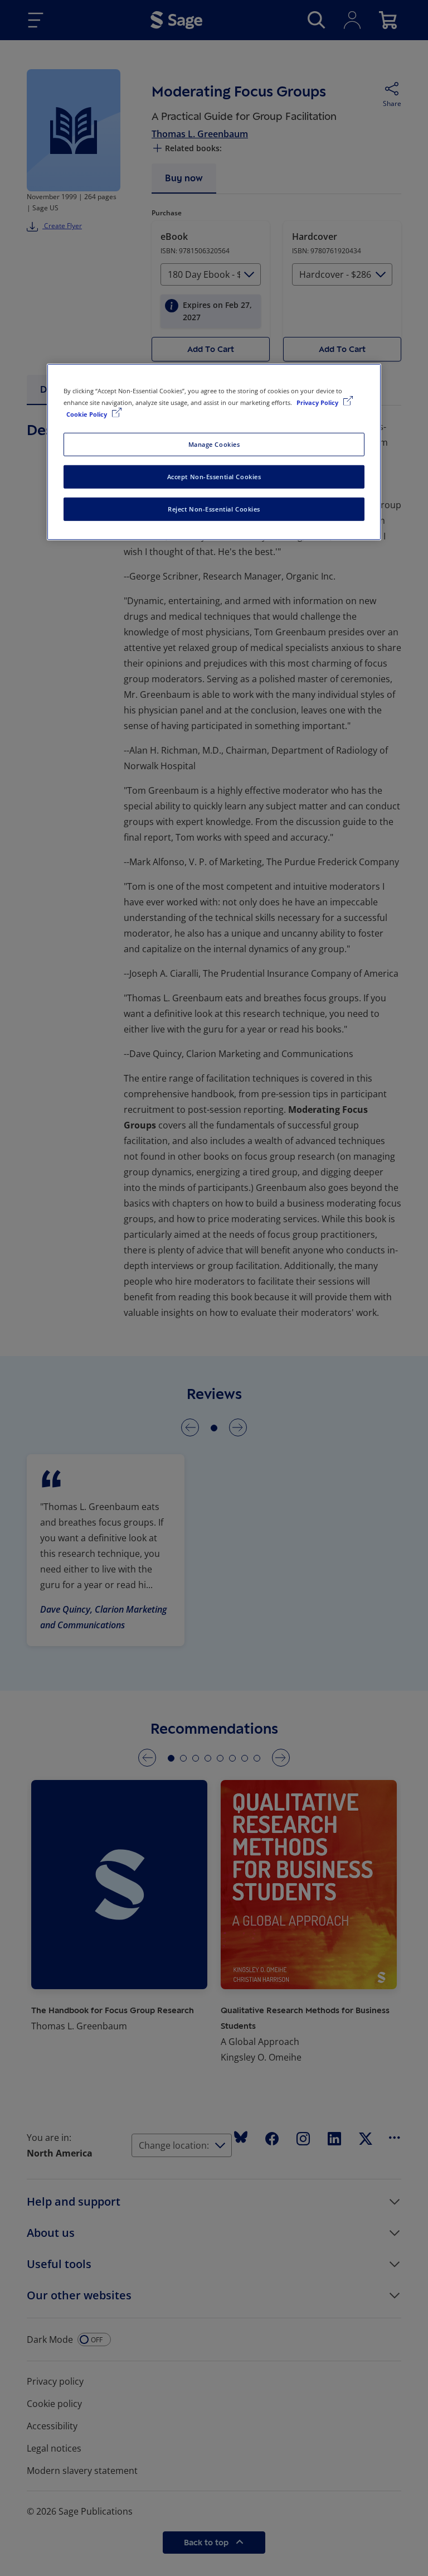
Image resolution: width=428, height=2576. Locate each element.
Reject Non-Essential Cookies (214, 509)
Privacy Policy (318, 402)
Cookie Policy (87, 414)
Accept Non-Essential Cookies (214, 477)
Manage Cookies (214, 444)
